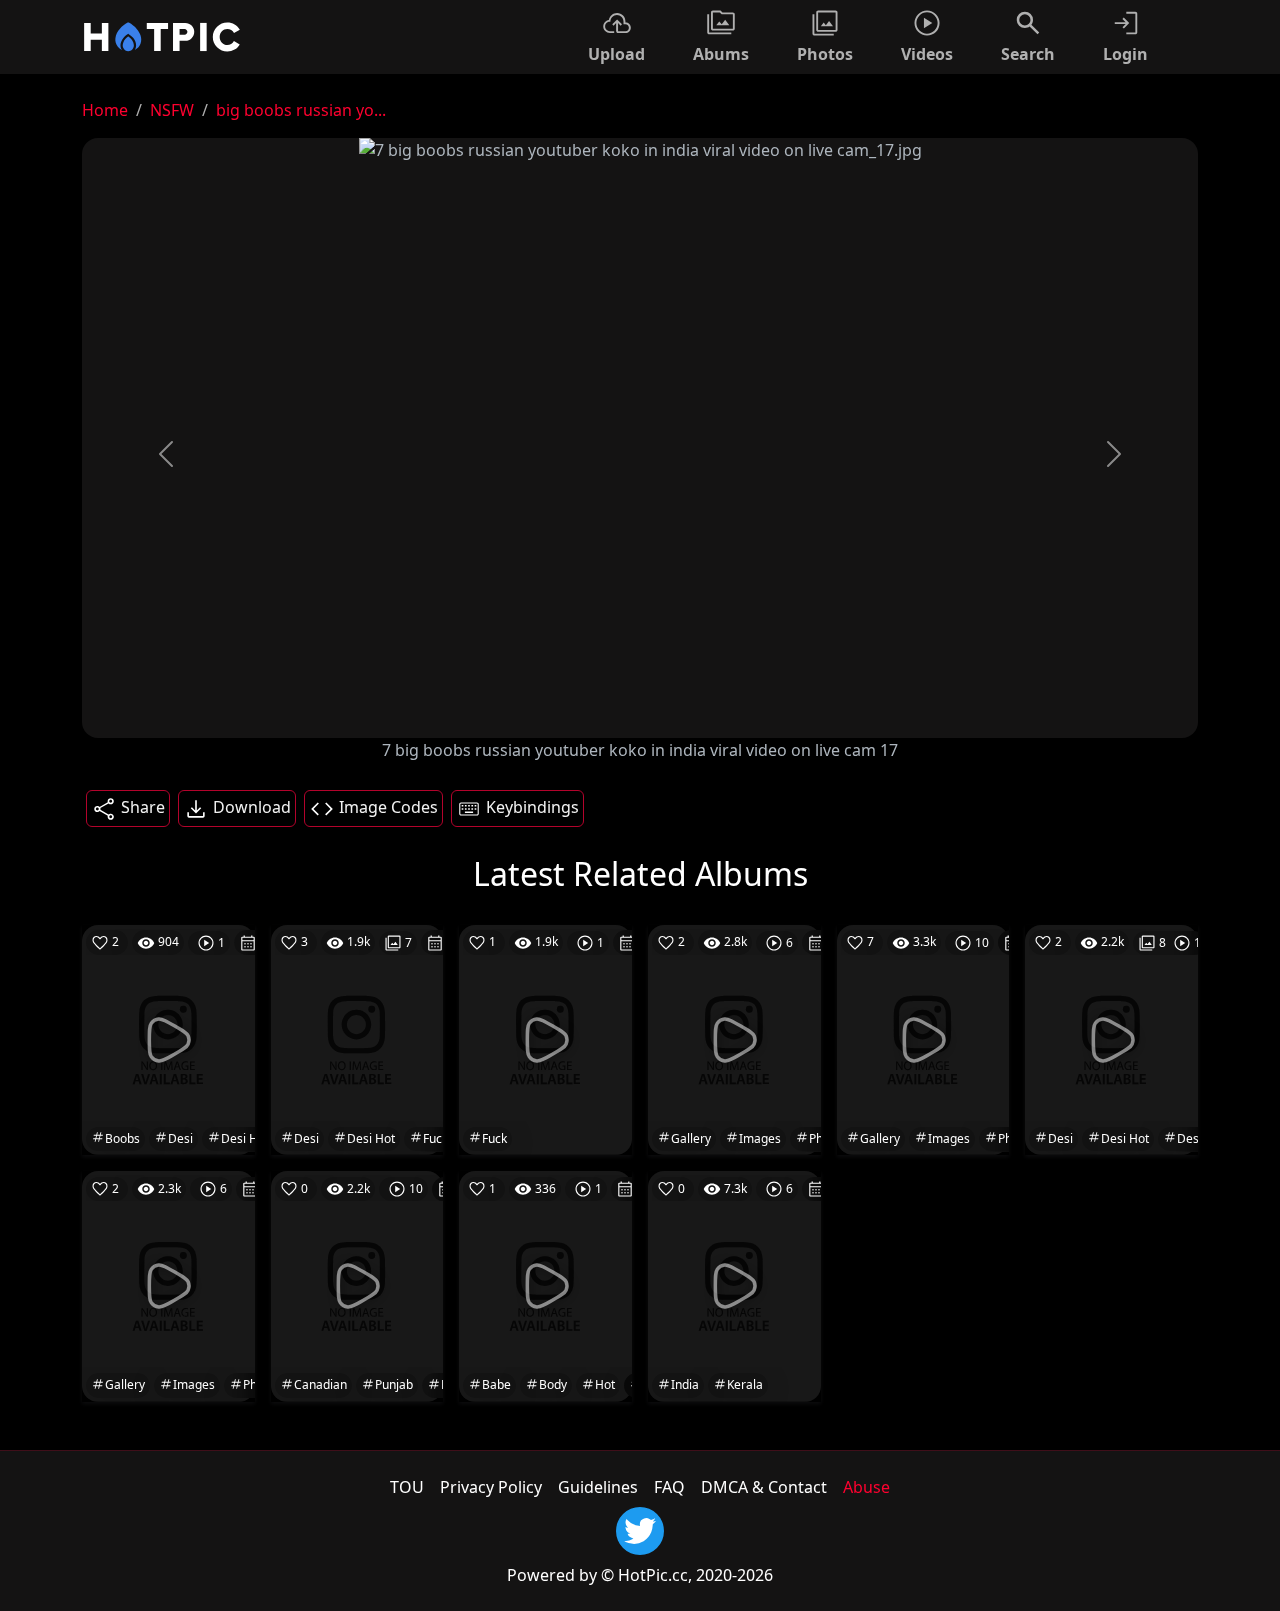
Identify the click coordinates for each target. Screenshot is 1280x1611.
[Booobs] (734, 1039)
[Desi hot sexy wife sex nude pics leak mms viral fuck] (1111, 1039)
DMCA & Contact (764, 1487)
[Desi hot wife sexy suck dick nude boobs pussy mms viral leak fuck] (168, 1039)
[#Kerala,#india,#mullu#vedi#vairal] (734, 1285)
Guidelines (598, 1487)
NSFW (172, 110)
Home (105, 110)
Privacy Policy (491, 1487)
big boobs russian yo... (301, 110)
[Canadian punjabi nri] (357, 1285)
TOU (407, 1487)
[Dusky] (923, 1039)
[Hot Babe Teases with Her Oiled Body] (545, 1285)
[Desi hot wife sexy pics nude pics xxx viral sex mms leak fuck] (357, 1039)
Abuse (866, 1487)
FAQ (669, 1487)
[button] (166, 454)
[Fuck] (545, 1039)
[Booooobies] (168, 1285)
